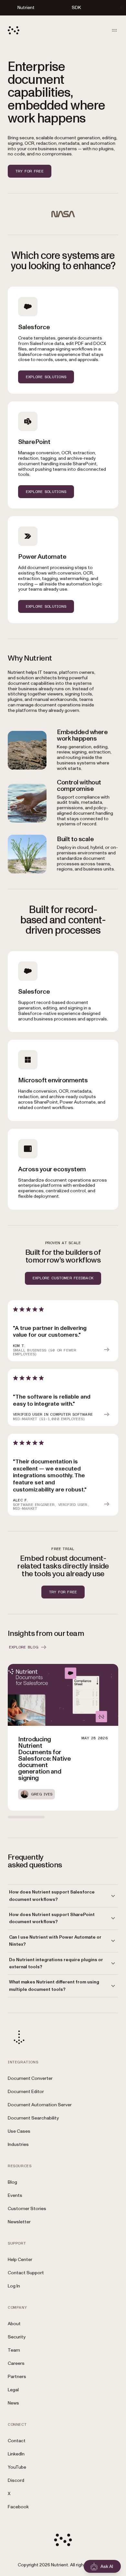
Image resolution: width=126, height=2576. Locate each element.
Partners (17, 2377)
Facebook (18, 2507)
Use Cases (19, 2131)
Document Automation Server (40, 2105)
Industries (18, 2144)
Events (15, 2195)
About (14, 2324)
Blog (12, 2182)
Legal (13, 2390)
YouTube (17, 2467)
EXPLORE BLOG (24, 1647)
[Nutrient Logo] (14, 30)
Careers (16, 2363)
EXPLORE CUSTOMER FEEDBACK (63, 1278)
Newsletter (19, 2222)
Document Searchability (33, 2118)
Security (17, 2337)
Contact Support (26, 2273)
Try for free (30, 171)
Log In (14, 2286)
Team (14, 2350)
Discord (16, 2480)
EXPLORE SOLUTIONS (46, 377)
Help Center (20, 2260)
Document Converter (30, 2078)
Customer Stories (27, 2209)
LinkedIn (16, 2454)
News (13, 2403)
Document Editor (26, 2092)
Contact (17, 2441)
